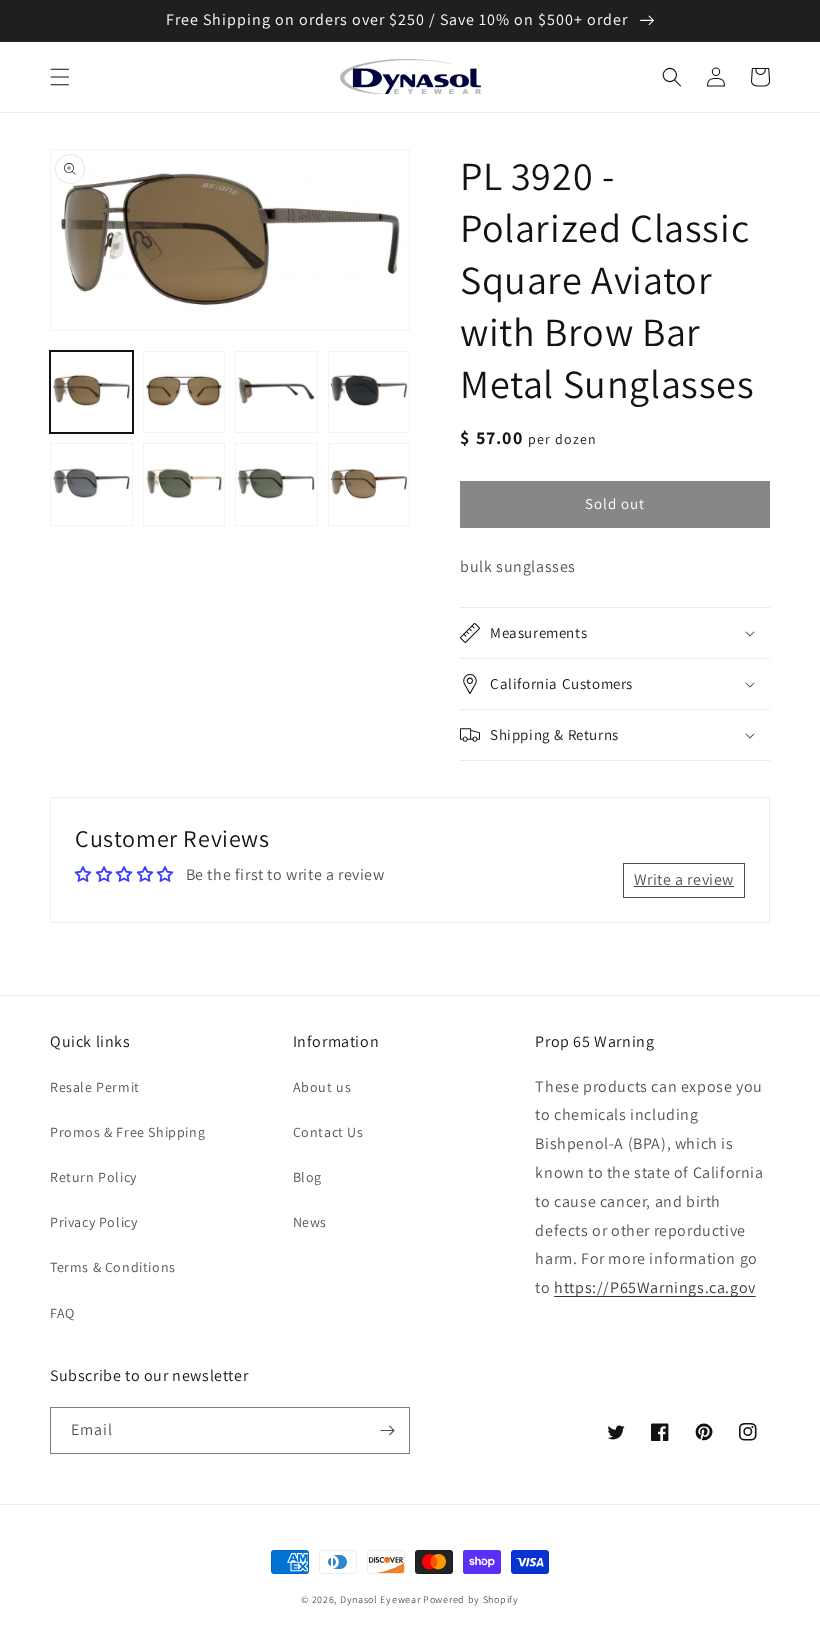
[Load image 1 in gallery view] (91, 392)
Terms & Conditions (113, 1267)
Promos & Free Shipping (127, 1132)
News (310, 1222)
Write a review (684, 879)
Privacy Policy (93, 1222)
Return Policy (93, 1177)
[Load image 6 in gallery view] (184, 484)
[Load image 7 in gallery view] (276, 484)
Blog (307, 1177)
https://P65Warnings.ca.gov (655, 1287)
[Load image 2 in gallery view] (184, 392)
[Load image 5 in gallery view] (91, 484)
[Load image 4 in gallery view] (369, 392)
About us (322, 1087)
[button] (60, 77)
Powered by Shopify (471, 1599)
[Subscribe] (387, 1430)
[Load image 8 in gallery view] (369, 484)
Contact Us (328, 1132)
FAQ (62, 1313)
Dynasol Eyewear (380, 1599)
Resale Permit (95, 1087)
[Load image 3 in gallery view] (276, 392)
